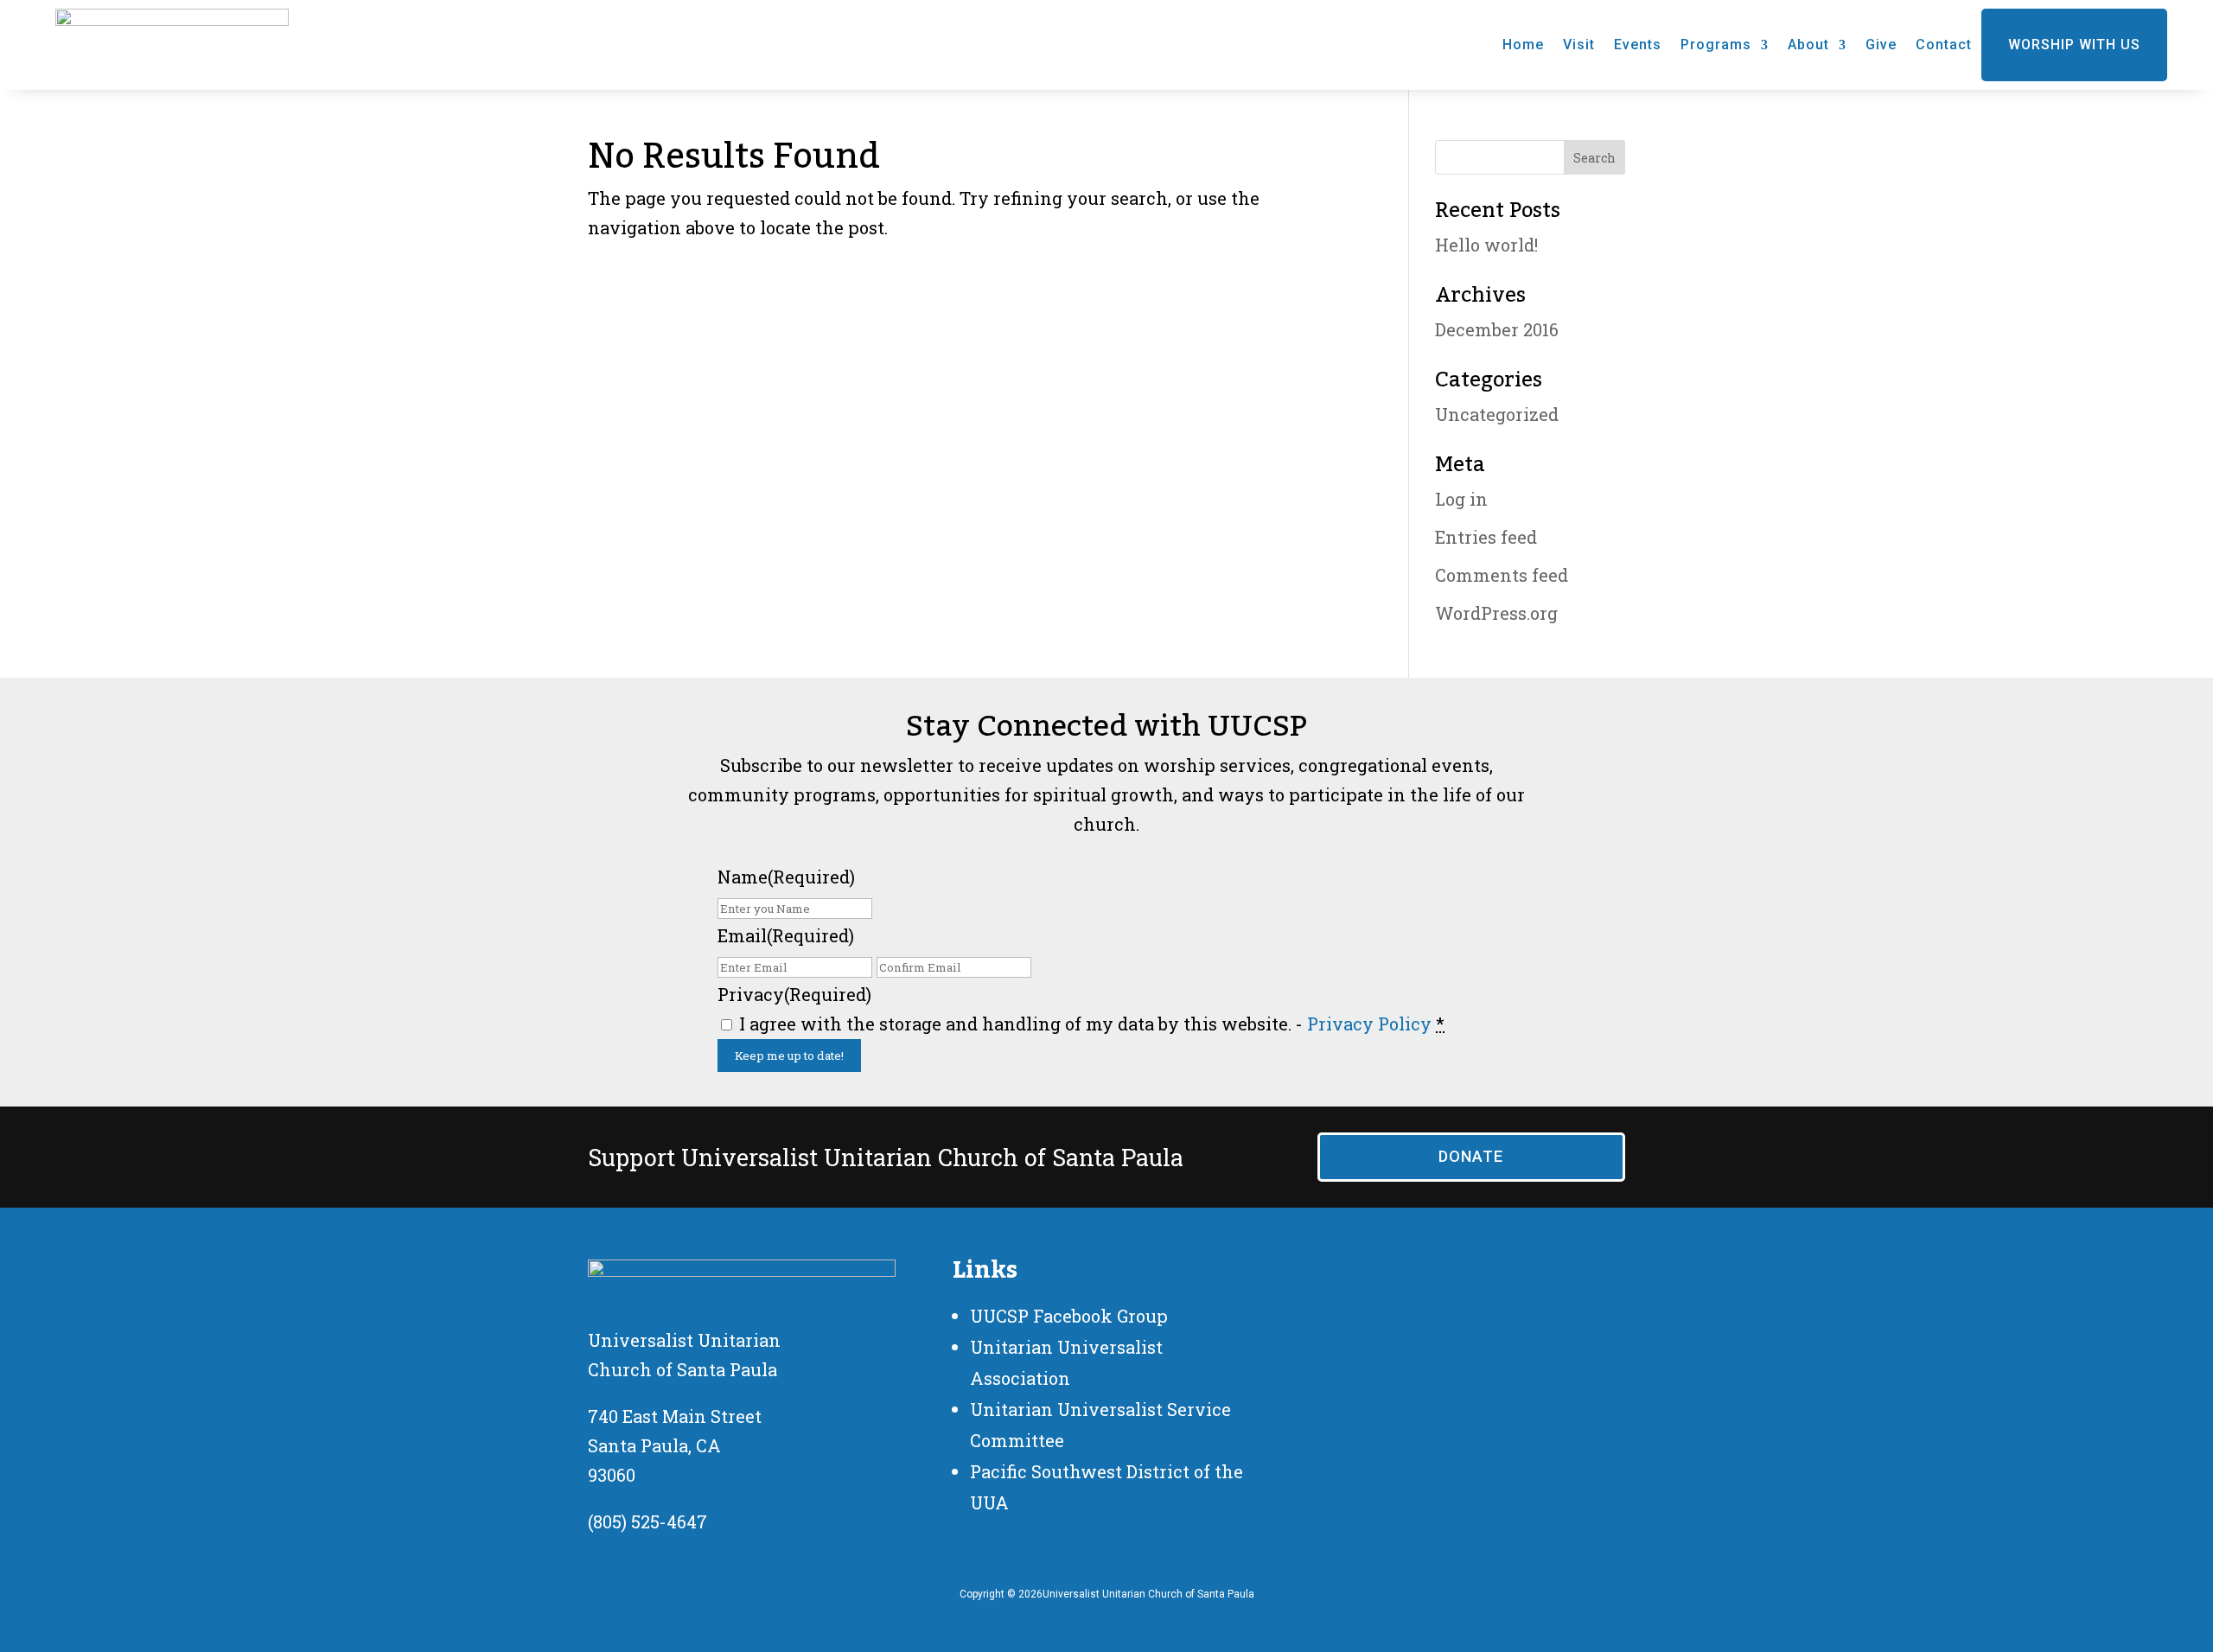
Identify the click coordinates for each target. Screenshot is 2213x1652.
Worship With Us (2074, 45)
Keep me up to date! (789, 1056)
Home (1523, 45)
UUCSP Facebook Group (1069, 1316)
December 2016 (1497, 329)
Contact (1944, 45)
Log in (1461, 499)
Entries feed (1486, 537)
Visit (1579, 45)
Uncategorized (1497, 414)
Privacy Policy (1369, 1024)
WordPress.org (1496, 613)
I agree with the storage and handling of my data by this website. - (1092, 1024)
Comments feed (1502, 575)
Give (1881, 45)
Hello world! (1486, 245)
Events (1638, 45)
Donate (1471, 1156)
